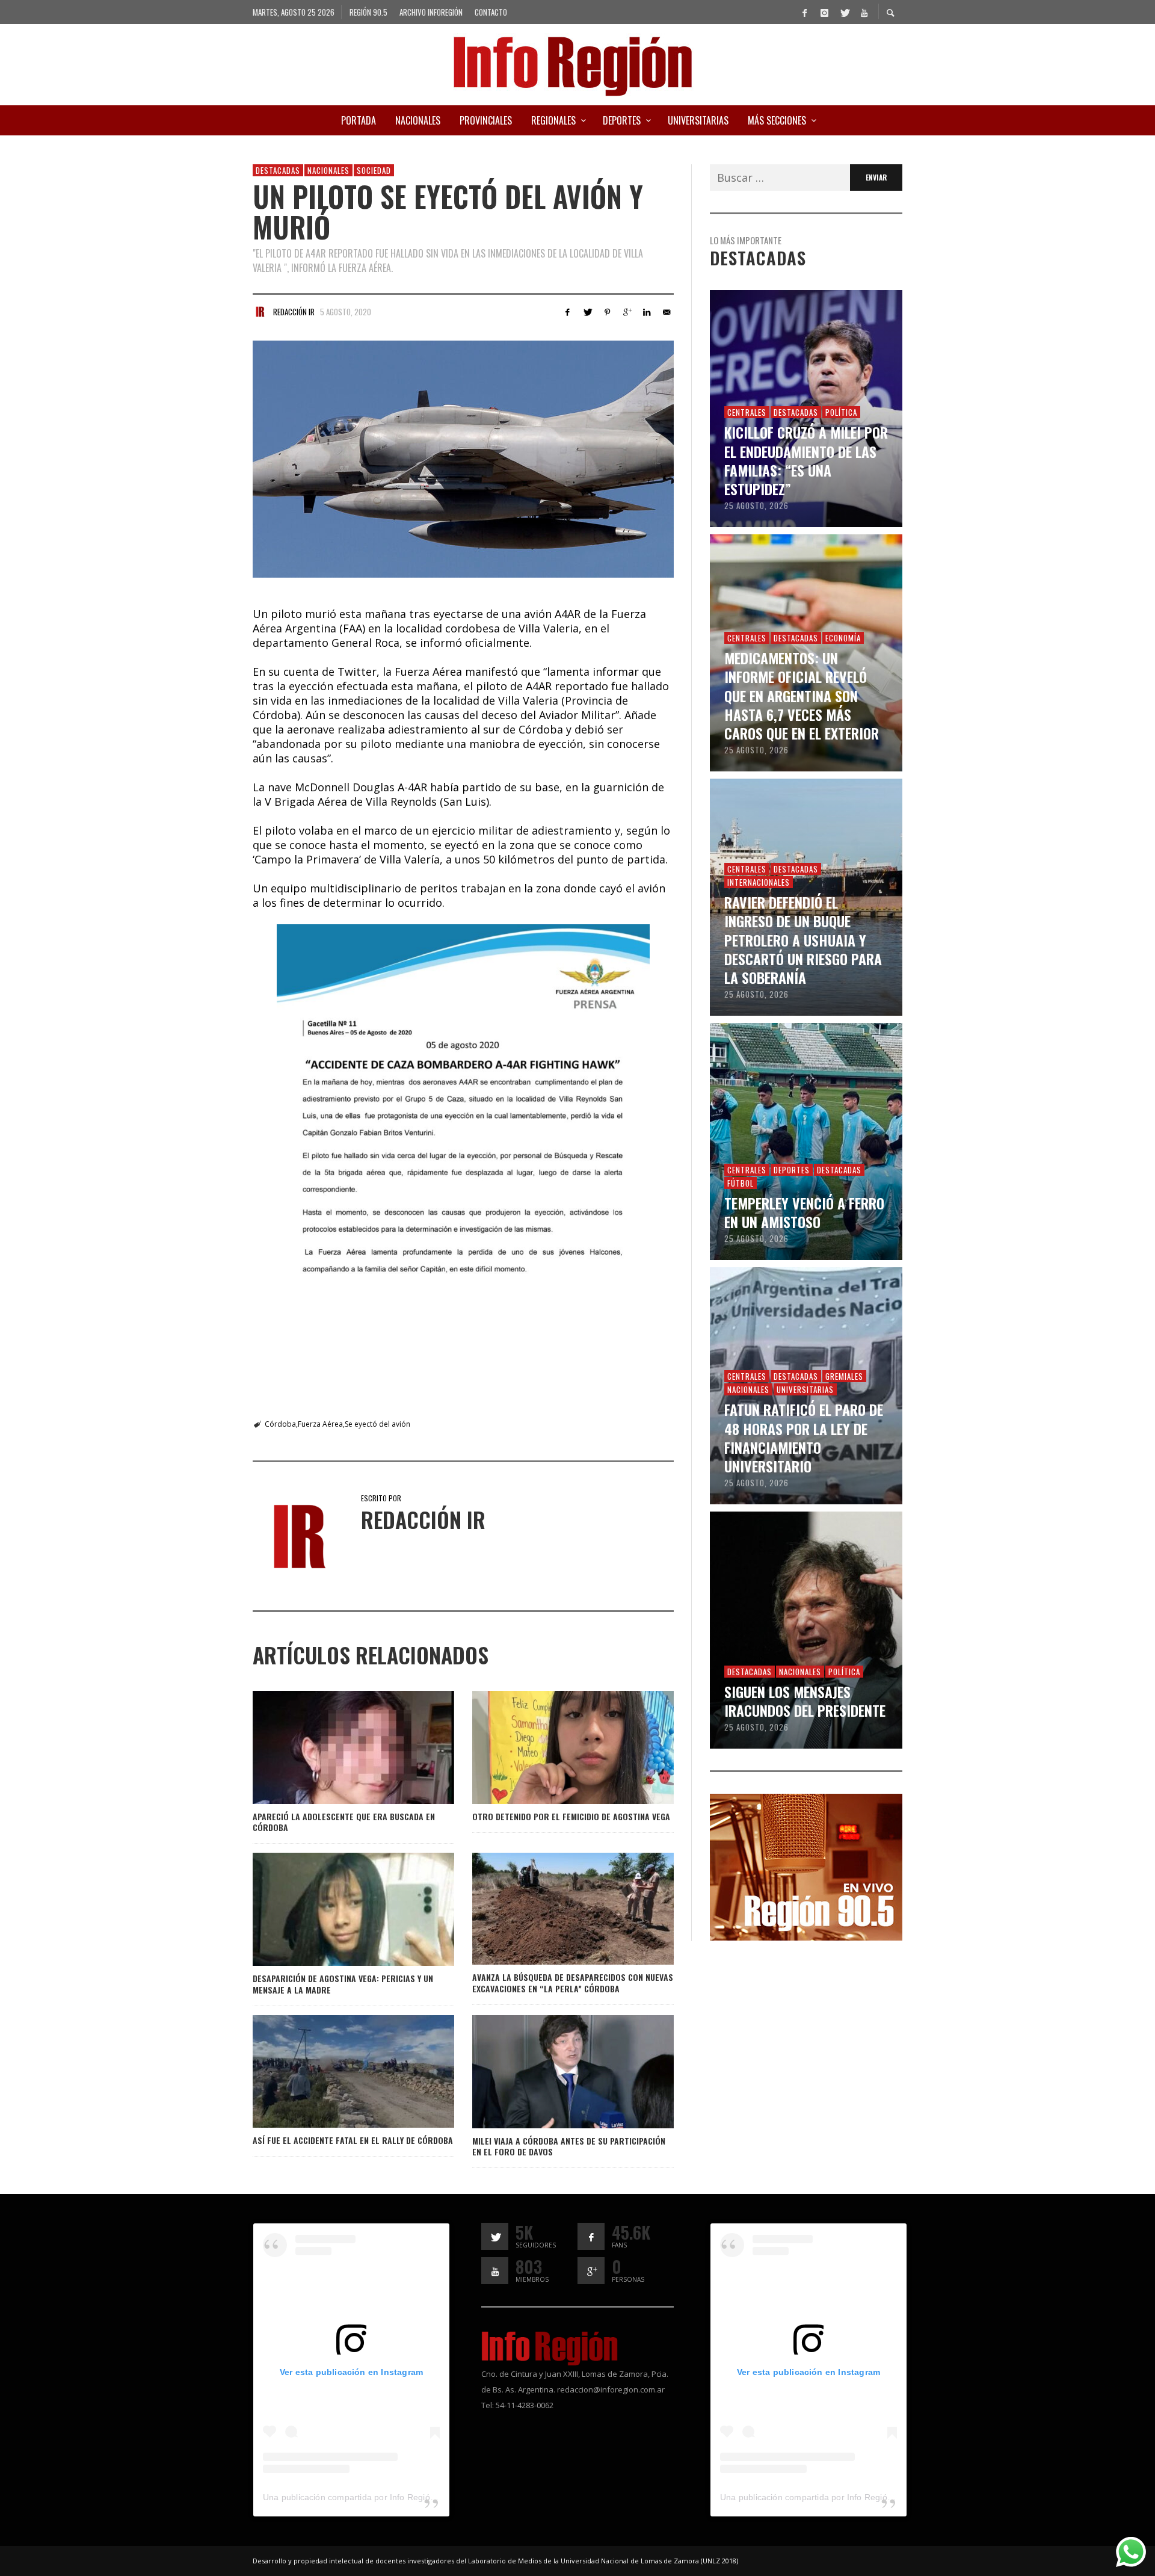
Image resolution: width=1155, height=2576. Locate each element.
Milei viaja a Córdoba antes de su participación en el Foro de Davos (569, 2146)
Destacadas (278, 170)
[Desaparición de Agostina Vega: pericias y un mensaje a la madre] (334, 1909)
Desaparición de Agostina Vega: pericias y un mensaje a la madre (343, 1984)
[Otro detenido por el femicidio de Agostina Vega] (553, 1747)
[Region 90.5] (806, 1866)
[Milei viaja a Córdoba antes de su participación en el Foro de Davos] (553, 2072)
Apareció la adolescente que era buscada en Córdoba (344, 1822)
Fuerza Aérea (320, 1424)
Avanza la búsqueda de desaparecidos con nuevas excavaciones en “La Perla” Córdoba (573, 1982)
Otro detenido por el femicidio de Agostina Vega (571, 1816)
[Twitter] (844, 12)
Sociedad (374, 170)
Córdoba (280, 1424)
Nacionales (328, 170)
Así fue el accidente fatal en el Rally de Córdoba (353, 2140)
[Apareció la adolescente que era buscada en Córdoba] (334, 1747)
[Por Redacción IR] (260, 312)
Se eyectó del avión (377, 1424)
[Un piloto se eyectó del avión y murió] (463, 459)
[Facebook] (804, 12)
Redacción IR (294, 312)
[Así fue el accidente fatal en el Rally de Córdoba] (334, 2071)
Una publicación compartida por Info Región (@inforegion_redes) (391, 2497)
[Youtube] (864, 12)
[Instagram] (824, 12)
